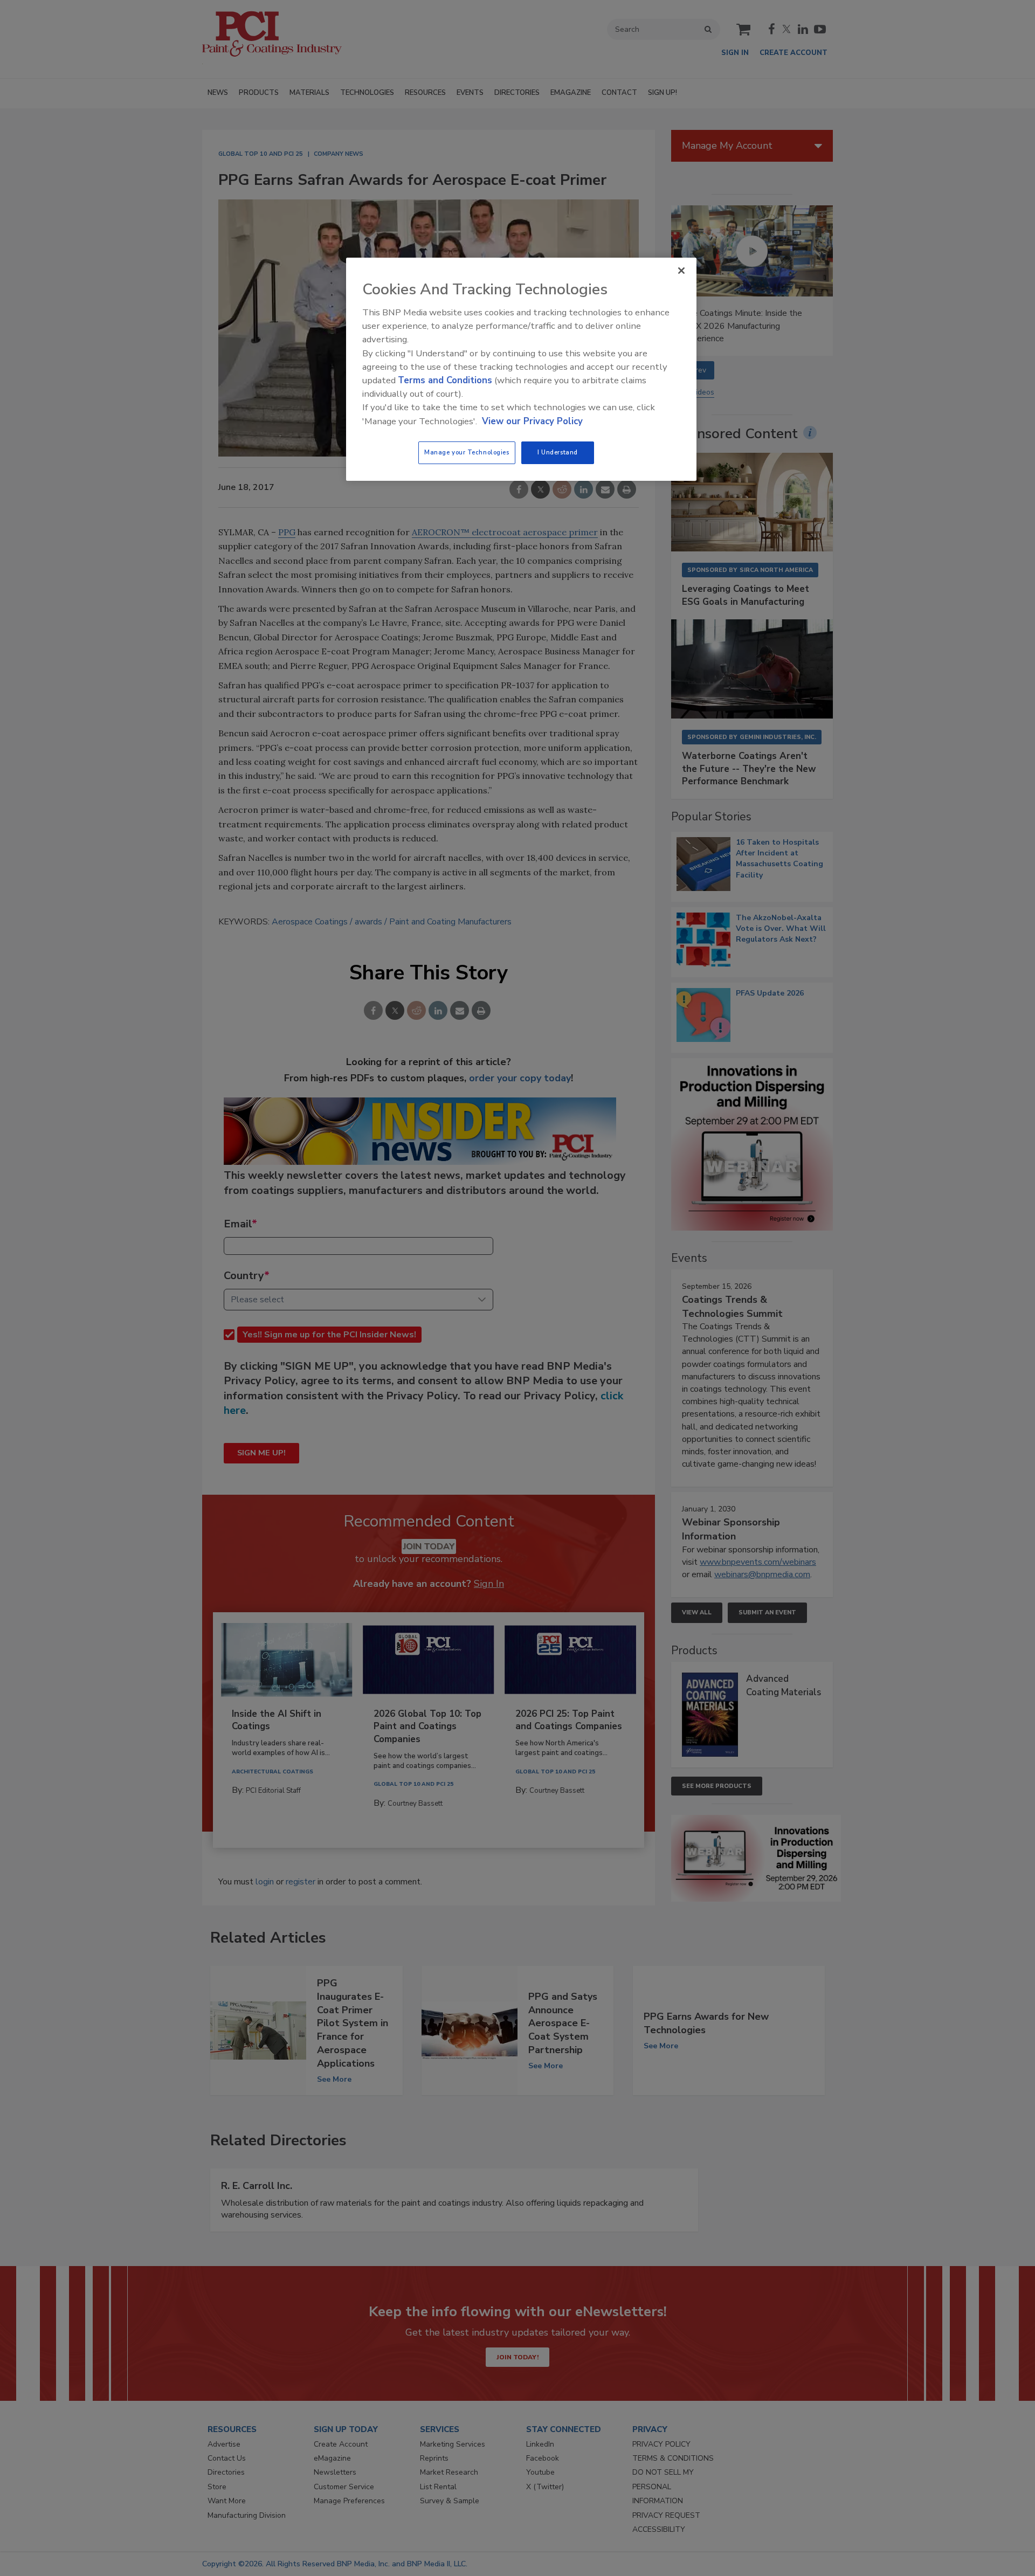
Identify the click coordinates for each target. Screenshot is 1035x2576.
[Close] (681, 271)
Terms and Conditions (445, 380)
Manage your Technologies (467, 452)
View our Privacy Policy (532, 421)
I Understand (558, 452)
